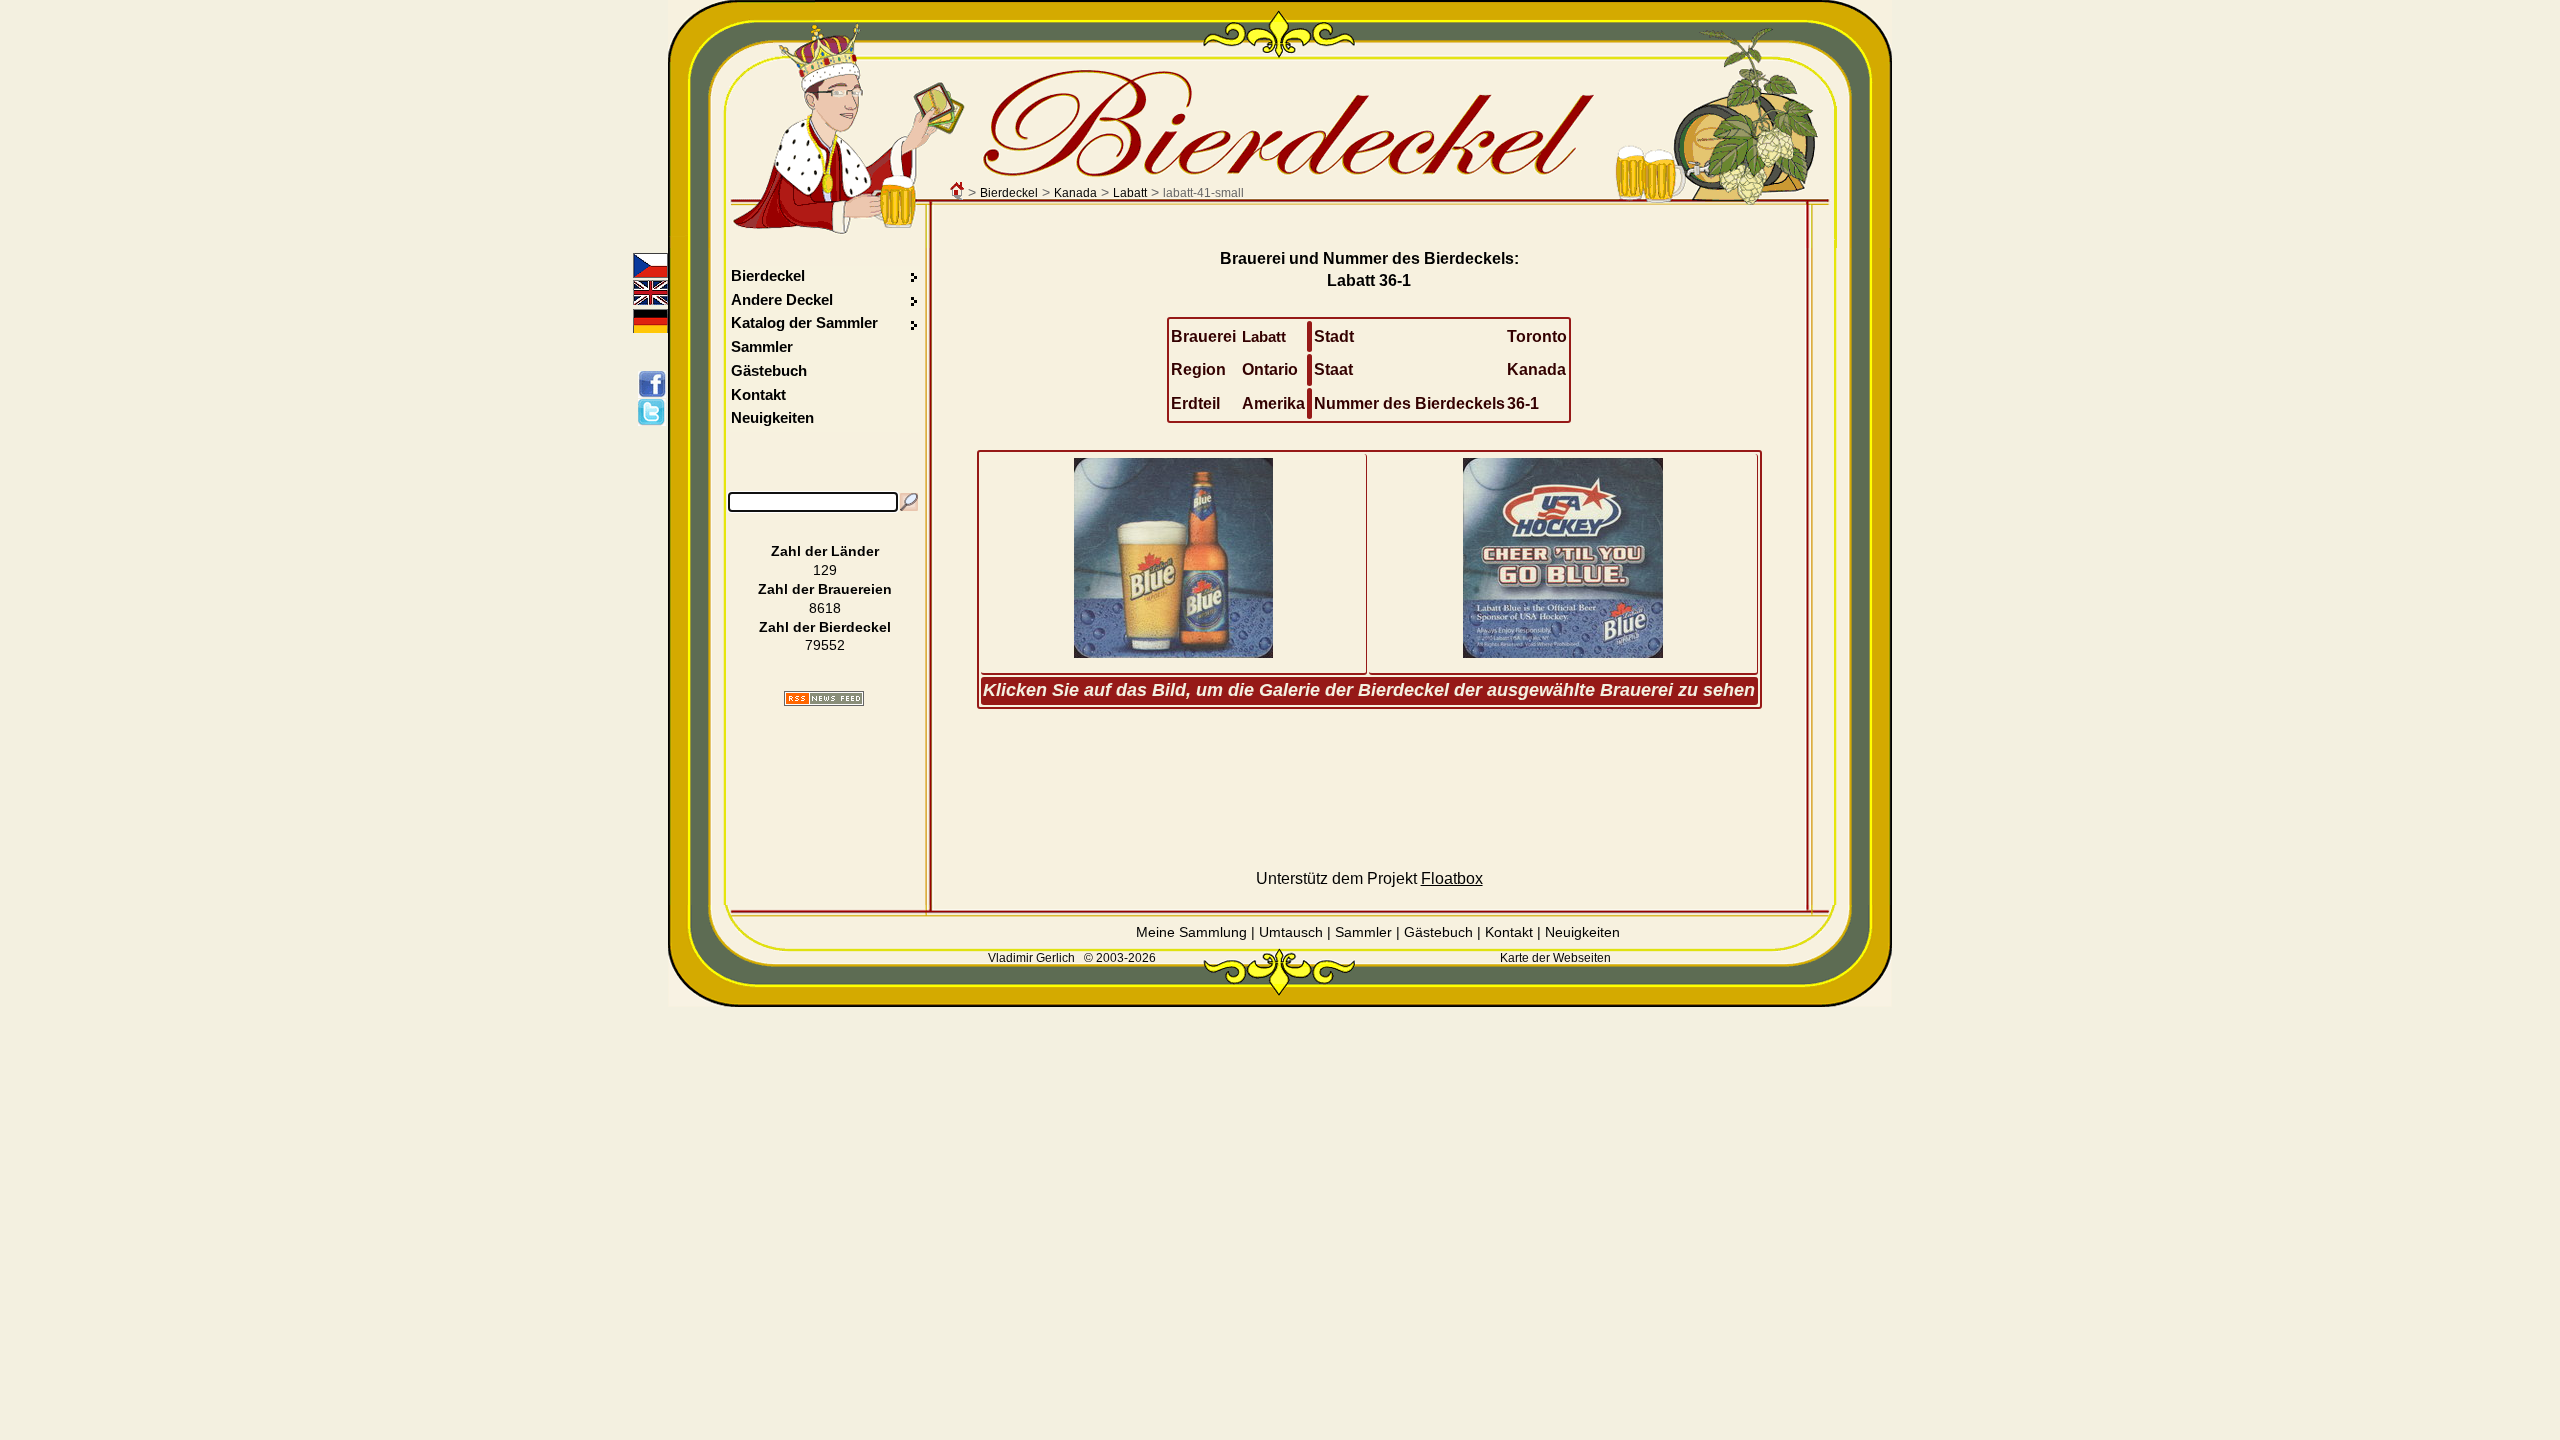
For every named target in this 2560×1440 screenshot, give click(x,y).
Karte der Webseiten (1555, 958)
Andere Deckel (782, 299)
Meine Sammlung (1191, 932)
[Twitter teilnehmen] (655, 412)
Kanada (1075, 193)
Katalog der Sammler (804, 322)
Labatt (1130, 193)
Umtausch (1291, 932)
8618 (825, 608)
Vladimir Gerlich (1031, 958)
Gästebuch (769, 370)
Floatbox (1452, 878)
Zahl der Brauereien (825, 589)
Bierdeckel (1009, 193)
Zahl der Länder (825, 551)
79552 (825, 645)
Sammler (762, 346)
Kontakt (758, 394)
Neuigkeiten (772, 417)
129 (825, 570)
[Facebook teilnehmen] (655, 384)
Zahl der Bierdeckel (825, 627)
